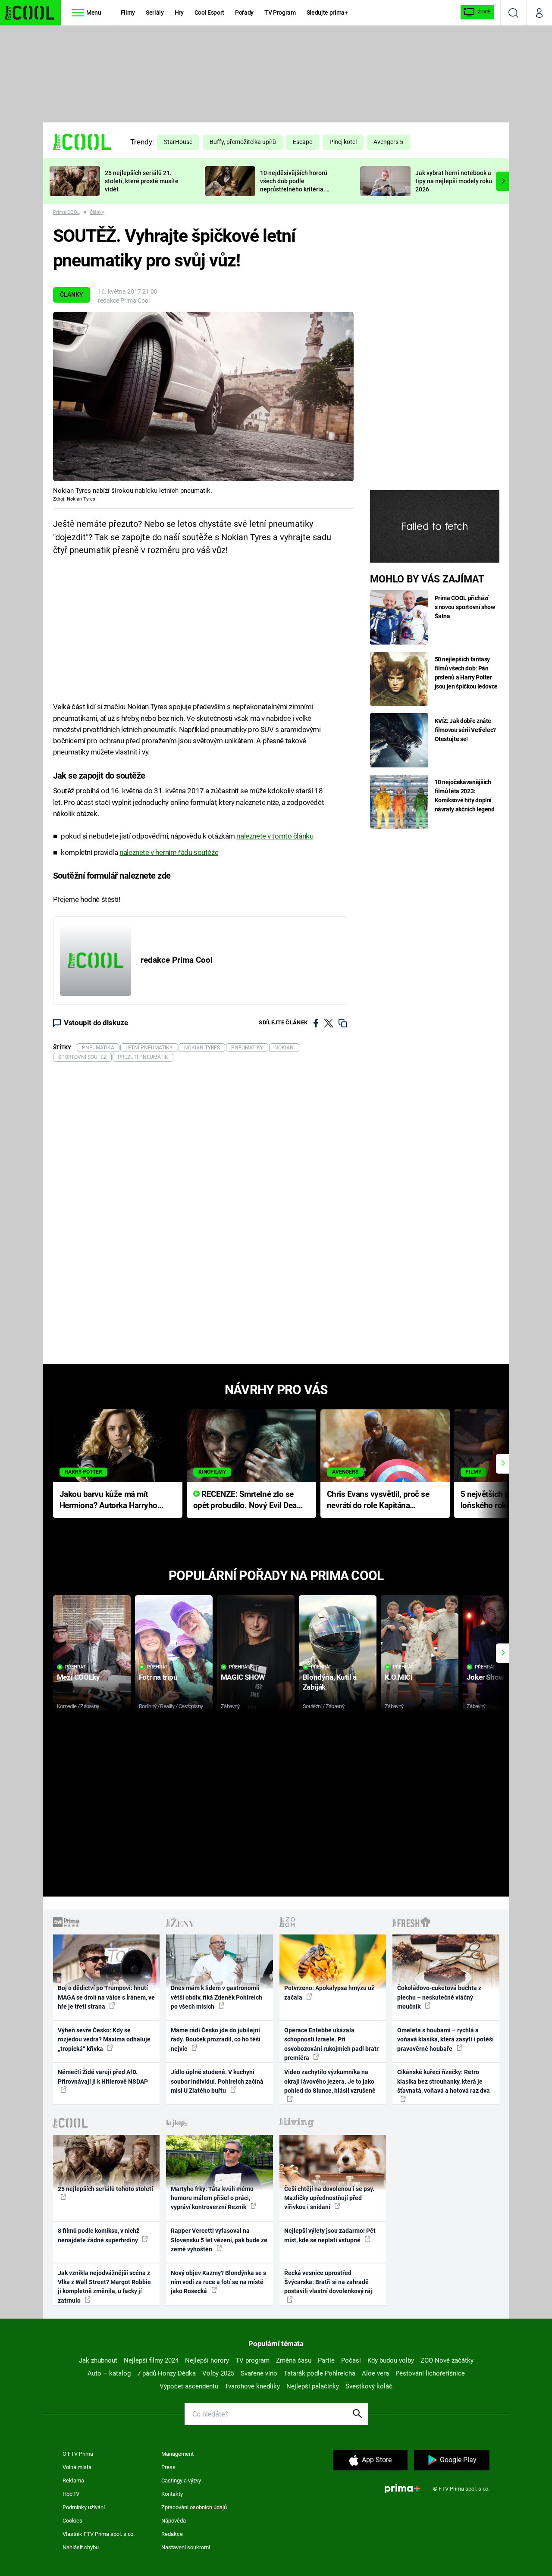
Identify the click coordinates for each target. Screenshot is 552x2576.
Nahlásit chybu (81, 2547)
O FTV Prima (78, 2454)
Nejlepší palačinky (313, 2386)
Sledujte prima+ (327, 13)
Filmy (128, 13)
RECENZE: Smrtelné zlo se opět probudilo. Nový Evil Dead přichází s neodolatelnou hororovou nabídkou (247, 1501)
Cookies (72, 2521)
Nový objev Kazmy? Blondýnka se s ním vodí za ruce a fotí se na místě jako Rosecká (218, 2282)
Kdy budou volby (391, 2360)
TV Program (280, 13)
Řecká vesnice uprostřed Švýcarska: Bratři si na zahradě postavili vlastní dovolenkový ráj (328, 2282)
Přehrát (75, 1667)
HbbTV (71, 2494)
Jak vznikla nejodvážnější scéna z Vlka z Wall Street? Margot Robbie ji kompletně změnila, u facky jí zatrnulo (104, 2287)
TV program (252, 2360)
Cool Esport (209, 13)
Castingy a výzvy (181, 2481)
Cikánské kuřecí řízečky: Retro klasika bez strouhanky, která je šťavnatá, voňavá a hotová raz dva (444, 2081)
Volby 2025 (218, 2373)
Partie (326, 2360)
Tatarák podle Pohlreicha (320, 2373)
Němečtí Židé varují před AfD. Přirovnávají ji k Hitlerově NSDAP (103, 2077)
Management (177, 2454)
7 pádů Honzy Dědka (166, 2373)
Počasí (351, 2360)
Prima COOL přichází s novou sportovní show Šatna (465, 607)
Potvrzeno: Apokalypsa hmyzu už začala (329, 1992)
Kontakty (172, 2494)
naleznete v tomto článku (275, 836)
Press (168, 2467)
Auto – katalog (109, 2373)
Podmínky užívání (84, 2507)
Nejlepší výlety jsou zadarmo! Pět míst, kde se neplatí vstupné (330, 2235)
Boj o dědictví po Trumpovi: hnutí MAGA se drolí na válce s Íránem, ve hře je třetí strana (106, 1997)
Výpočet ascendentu (189, 2386)
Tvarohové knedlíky (252, 2386)
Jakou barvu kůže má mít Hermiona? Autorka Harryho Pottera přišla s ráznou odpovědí (108, 1501)
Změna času (294, 2360)
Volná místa (77, 2467)
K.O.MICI (399, 1677)
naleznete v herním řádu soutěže (169, 852)
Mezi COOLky (78, 1677)
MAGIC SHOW (243, 1677)
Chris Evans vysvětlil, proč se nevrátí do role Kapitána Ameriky (378, 1501)
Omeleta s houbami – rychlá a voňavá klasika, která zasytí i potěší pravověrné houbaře (445, 2039)
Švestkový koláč (369, 2386)
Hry (179, 13)
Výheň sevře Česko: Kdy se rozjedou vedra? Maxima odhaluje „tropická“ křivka (104, 2039)
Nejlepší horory (207, 2360)
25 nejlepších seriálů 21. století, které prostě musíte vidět (142, 181)
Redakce (172, 2534)
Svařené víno (259, 2373)
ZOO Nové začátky (447, 2360)
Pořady (244, 13)
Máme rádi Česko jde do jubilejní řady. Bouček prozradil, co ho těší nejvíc (216, 2039)
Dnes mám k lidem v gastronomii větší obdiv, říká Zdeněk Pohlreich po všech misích (216, 1997)
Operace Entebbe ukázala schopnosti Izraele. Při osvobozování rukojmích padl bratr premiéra (331, 2044)
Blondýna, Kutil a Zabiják (330, 1682)
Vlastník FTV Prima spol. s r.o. (99, 2534)
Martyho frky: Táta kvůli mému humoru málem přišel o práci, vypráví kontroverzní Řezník (212, 2198)
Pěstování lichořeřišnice (430, 2373)
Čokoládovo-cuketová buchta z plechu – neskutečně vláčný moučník (439, 1997)
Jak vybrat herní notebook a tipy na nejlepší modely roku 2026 (454, 181)
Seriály (155, 13)
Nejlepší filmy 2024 (151, 2360)
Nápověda (174, 2521)
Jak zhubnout (98, 2360)
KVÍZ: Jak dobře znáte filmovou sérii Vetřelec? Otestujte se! (466, 730)
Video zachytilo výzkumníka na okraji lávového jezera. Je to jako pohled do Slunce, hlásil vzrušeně (330, 2081)
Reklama (73, 2481)
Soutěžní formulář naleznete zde (112, 876)
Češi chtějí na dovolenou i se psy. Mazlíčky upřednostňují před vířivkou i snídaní (329, 2198)
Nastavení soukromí (186, 2547)
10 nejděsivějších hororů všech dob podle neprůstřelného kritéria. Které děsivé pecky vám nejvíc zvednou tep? (294, 189)
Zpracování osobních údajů (194, 2507)
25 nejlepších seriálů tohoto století (105, 2189)
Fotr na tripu (158, 1677)
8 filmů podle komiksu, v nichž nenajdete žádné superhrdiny (99, 2235)
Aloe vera (375, 2373)
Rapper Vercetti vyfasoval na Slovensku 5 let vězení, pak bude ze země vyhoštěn (219, 2240)
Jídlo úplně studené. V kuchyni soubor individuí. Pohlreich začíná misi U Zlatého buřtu (217, 2081)
